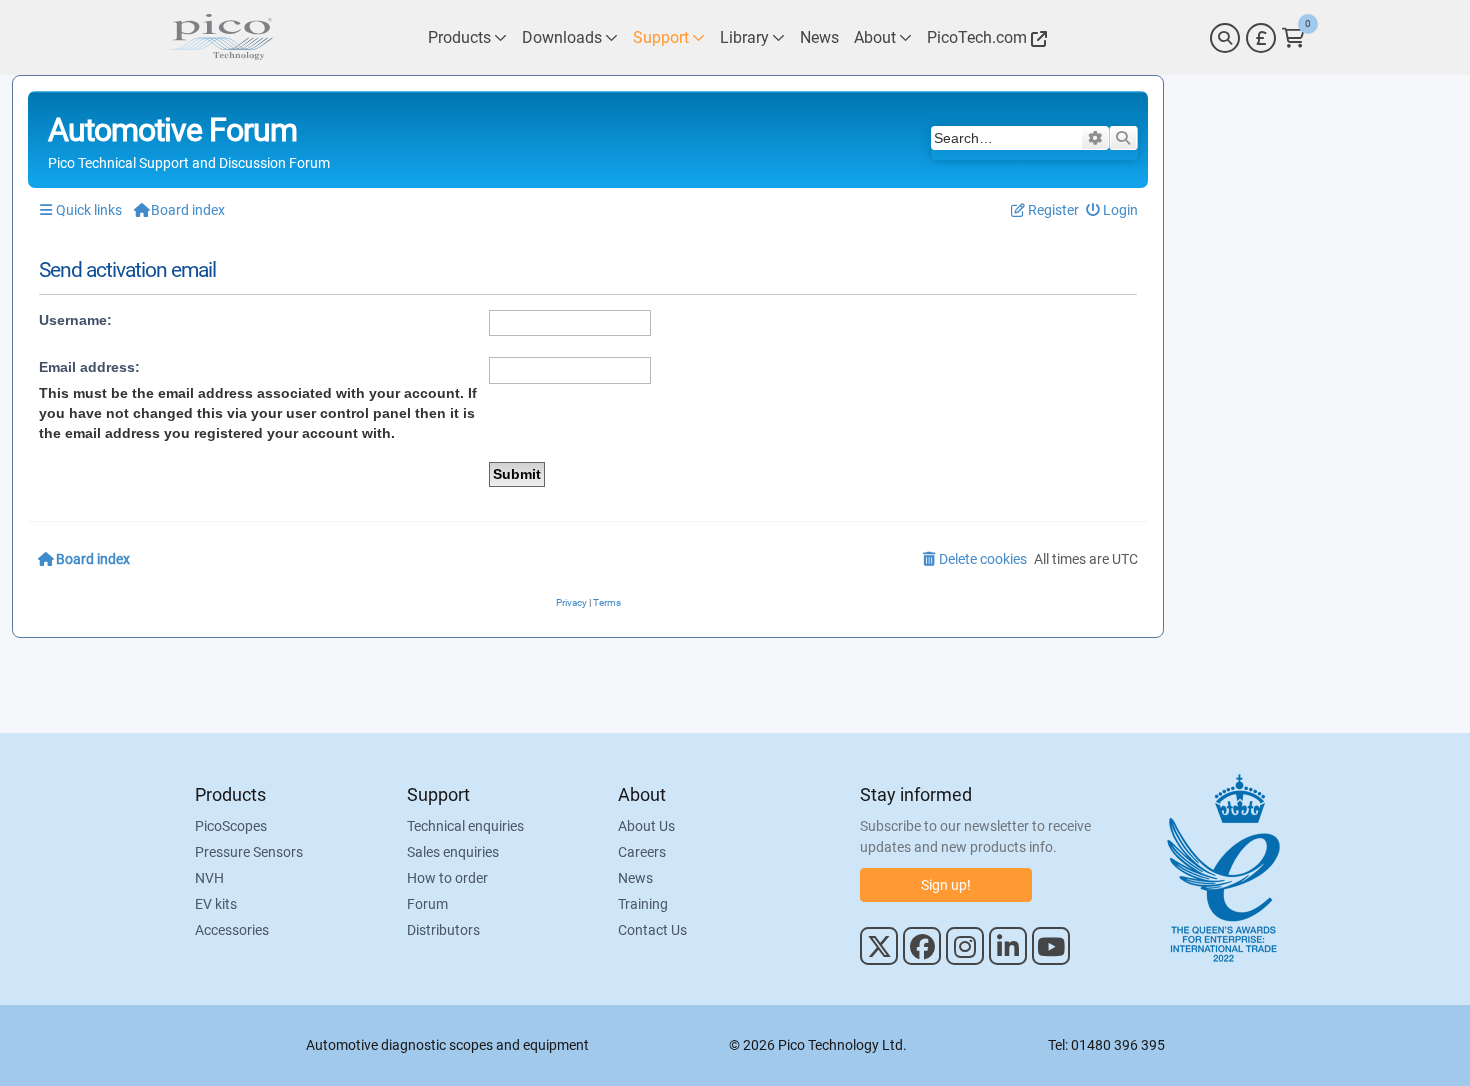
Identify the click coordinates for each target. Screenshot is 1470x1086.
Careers (642, 852)
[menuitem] (1112, 210)
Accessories (232, 930)
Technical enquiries (465, 826)
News (635, 878)
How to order (447, 878)
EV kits (216, 904)
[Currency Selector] (1261, 38)
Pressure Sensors (249, 852)
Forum (427, 904)
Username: (75, 320)
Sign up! (946, 885)
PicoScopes (231, 826)
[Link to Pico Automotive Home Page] (220, 37)
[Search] (1225, 38)
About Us (646, 826)
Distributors (443, 930)
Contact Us (652, 930)
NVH (209, 878)
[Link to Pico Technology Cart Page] (1293, 38)
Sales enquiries (453, 852)
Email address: (89, 367)
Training (643, 904)
